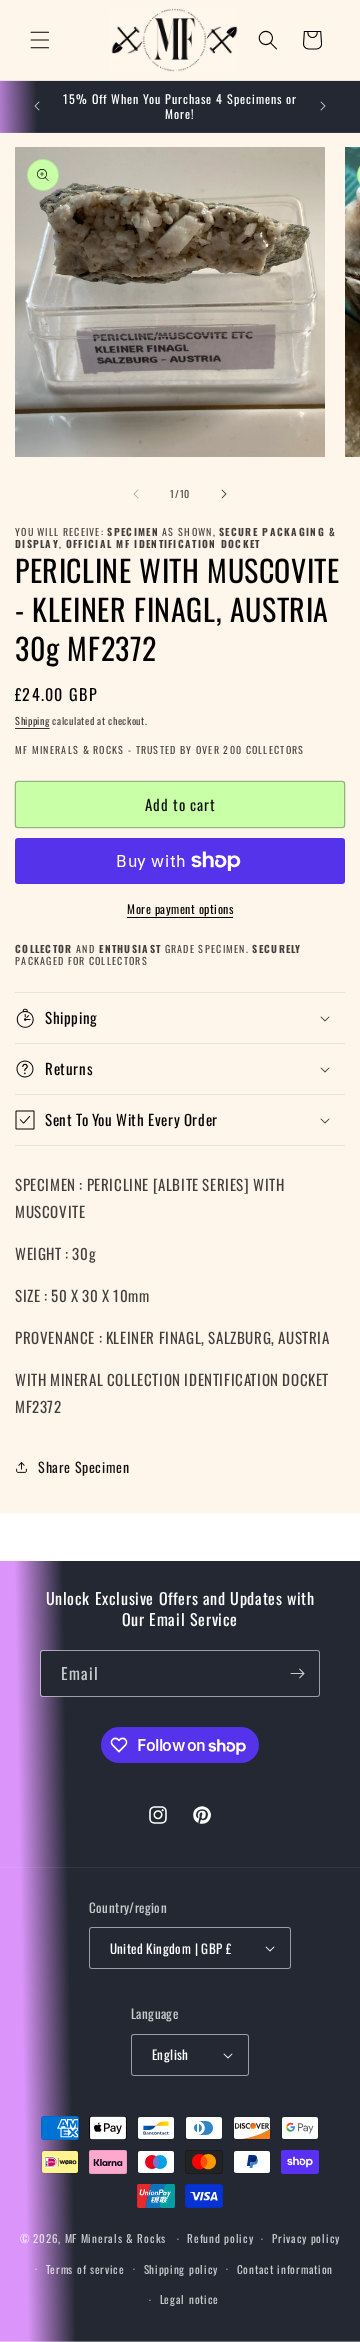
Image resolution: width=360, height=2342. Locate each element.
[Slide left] (136, 494)
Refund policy (220, 2238)
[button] (40, 40)
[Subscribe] (297, 1673)
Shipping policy (181, 2269)
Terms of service (85, 2269)
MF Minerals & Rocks (115, 2238)
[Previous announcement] (37, 106)
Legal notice (189, 2299)
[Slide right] (224, 494)
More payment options (180, 908)
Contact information (285, 2269)
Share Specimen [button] (83, 1466)
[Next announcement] (323, 106)
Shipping (32, 720)
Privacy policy (306, 2238)
